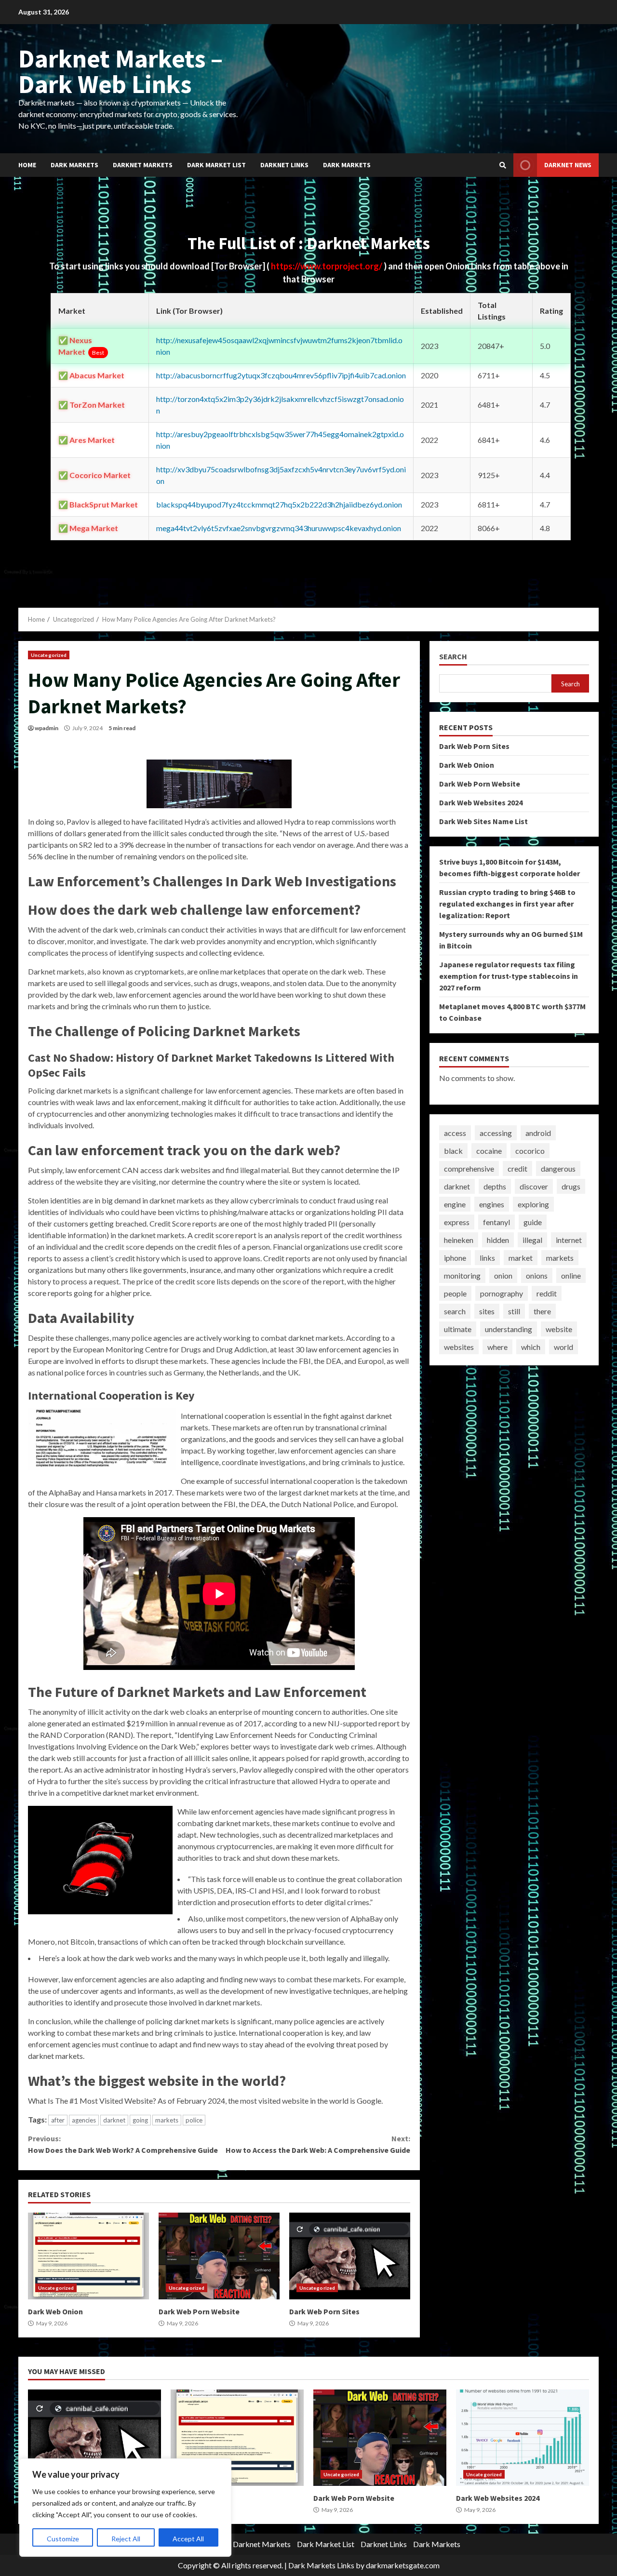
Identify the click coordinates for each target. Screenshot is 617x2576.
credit (517, 1168)
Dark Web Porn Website (219, 2256)
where (497, 1347)
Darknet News (568, 165)
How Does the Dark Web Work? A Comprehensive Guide (123, 2144)
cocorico (530, 1151)
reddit (547, 1293)
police (194, 2120)
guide (533, 1222)
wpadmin (47, 728)
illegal (532, 1240)
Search (453, 657)
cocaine (489, 1151)
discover (534, 1186)
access (455, 1133)
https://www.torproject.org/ (327, 266)
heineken (459, 1240)
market (521, 1258)
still (514, 1311)
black (453, 1151)
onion (503, 1275)
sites (487, 1311)
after (58, 2120)
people (455, 1293)
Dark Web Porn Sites (350, 2256)
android (538, 1133)
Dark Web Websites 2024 (481, 802)
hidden (498, 1240)
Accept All (188, 2539)
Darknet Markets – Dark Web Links (121, 71)
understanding (509, 1329)
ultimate (458, 1329)
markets (167, 2120)
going (140, 2120)
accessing (496, 1133)
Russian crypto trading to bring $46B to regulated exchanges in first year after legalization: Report (507, 904)
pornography (502, 1293)
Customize (63, 2539)
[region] (125, 2508)
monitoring (462, 1275)
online (571, 1275)
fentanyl (496, 1222)
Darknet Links (284, 165)
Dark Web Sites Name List (483, 821)
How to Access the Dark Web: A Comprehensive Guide (318, 2144)
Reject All (126, 2539)
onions (537, 1275)
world (563, 1347)
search (455, 1311)
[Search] (503, 165)
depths (495, 1186)
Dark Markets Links (321, 2565)
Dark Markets (74, 165)
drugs (571, 1186)
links (487, 1258)
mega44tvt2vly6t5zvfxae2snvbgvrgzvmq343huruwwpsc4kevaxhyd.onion (279, 528)
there (542, 1311)
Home (27, 165)
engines (492, 1204)
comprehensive (469, 1168)
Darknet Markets (143, 165)
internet (569, 1240)
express (457, 1222)
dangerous (558, 1168)
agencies (84, 2120)
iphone (455, 1258)
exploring (533, 1204)
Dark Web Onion (88, 2256)
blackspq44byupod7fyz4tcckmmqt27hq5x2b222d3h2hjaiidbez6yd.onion (279, 504)
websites (459, 1347)
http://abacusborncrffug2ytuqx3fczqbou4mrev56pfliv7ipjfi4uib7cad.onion (281, 375)
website (559, 1329)
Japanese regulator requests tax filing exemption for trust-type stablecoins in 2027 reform (509, 976)
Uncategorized (49, 655)
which (531, 1347)
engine (455, 1204)
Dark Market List (216, 165)
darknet (114, 2120)
